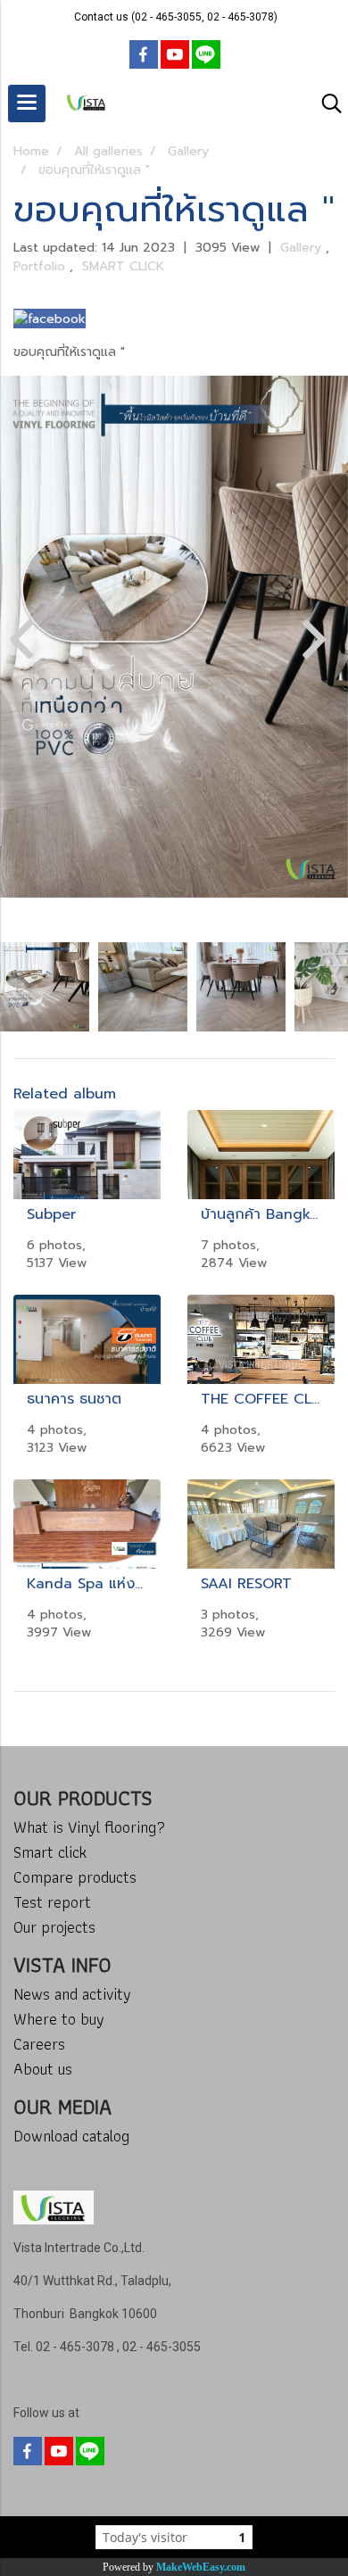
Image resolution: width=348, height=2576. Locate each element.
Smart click (50, 1852)
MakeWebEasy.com (201, 2567)
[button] (326, 104)
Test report (52, 1902)
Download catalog (71, 2136)
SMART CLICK (123, 266)
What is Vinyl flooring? (89, 1827)
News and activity (72, 1994)
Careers (39, 2044)
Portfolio (41, 266)
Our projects (54, 1927)
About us (43, 2069)
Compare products (75, 1877)
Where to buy (59, 2019)
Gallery (303, 248)
